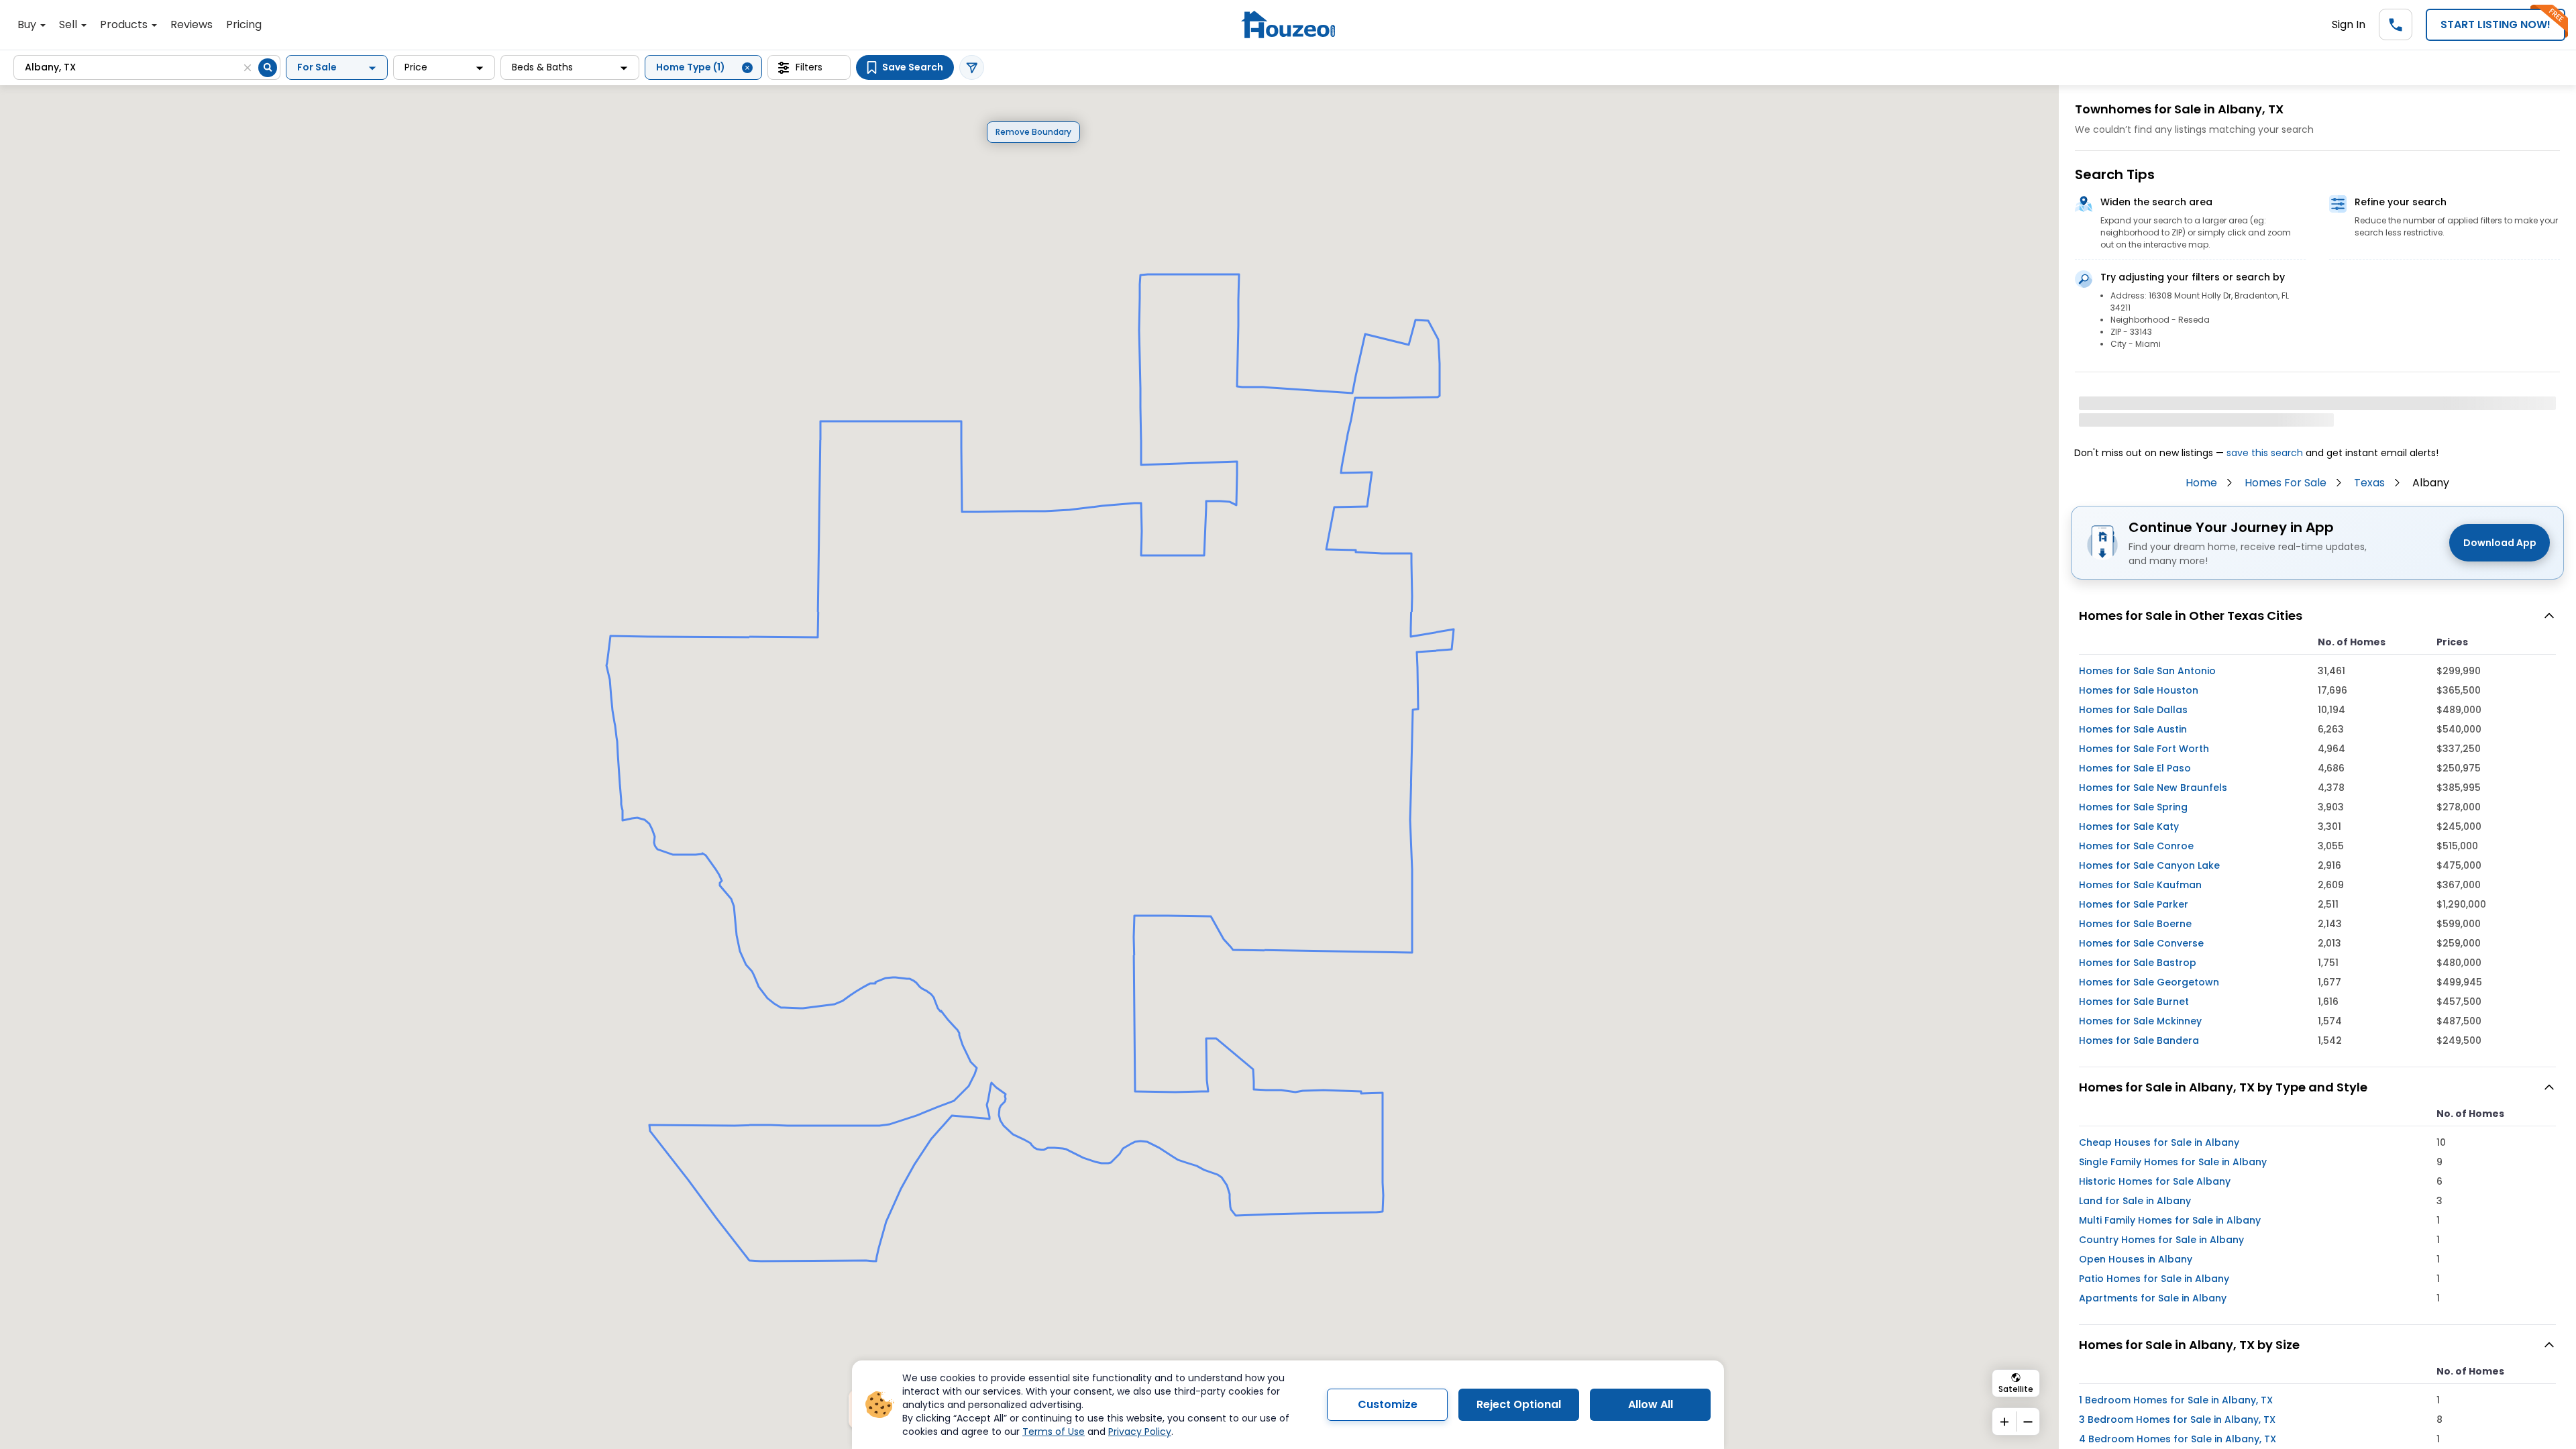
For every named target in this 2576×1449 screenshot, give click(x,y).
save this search (2265, 453)
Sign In (2349, 24)
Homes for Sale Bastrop (2138, 963)
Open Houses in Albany (2136, 1259)
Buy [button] (28, 24)
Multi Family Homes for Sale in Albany (2170, 1220)
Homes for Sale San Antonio (2147, 671)
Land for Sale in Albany (2135, 1201)
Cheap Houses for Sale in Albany (2159, 1142)
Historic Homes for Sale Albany (2155, 1181)
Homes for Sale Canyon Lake (2149, 865)
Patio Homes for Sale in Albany (2154, 1279)
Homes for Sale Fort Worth (2144, 749)
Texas (2369, 483)
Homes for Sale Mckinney (2140, 1021)
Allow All (1651, 1404)
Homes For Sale (2286, 483)
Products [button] (125, 24)
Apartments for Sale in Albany (2153, 1298)
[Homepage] (1288, 24)
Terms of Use (1054, 1432)
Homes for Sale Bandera (2139, 1040)
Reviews (192, 24)
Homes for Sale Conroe (2136, 846)
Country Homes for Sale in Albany (2161, 1240)
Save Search (913, 67)
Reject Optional (1519, 1404)
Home (2201, 483)
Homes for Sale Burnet (2134, 1002)
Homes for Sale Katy (2129, 826)
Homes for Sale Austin (2133, 729)
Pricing (244, 24)
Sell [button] (69, 24)
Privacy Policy (1140, 1432)
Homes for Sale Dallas (2133, 710)
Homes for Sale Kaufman (2140, 885)
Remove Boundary (1033, 132)
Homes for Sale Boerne (2135, 924)
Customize (1388, 1404)
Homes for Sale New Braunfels (2153, 788)
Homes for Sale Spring (2133, 807)
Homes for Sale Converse (2141, 943)
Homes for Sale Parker (2134, 904)
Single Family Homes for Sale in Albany (2173, 1162)
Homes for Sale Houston (2139, 690)
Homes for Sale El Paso (2135, 768)
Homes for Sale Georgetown (2149, 982)
